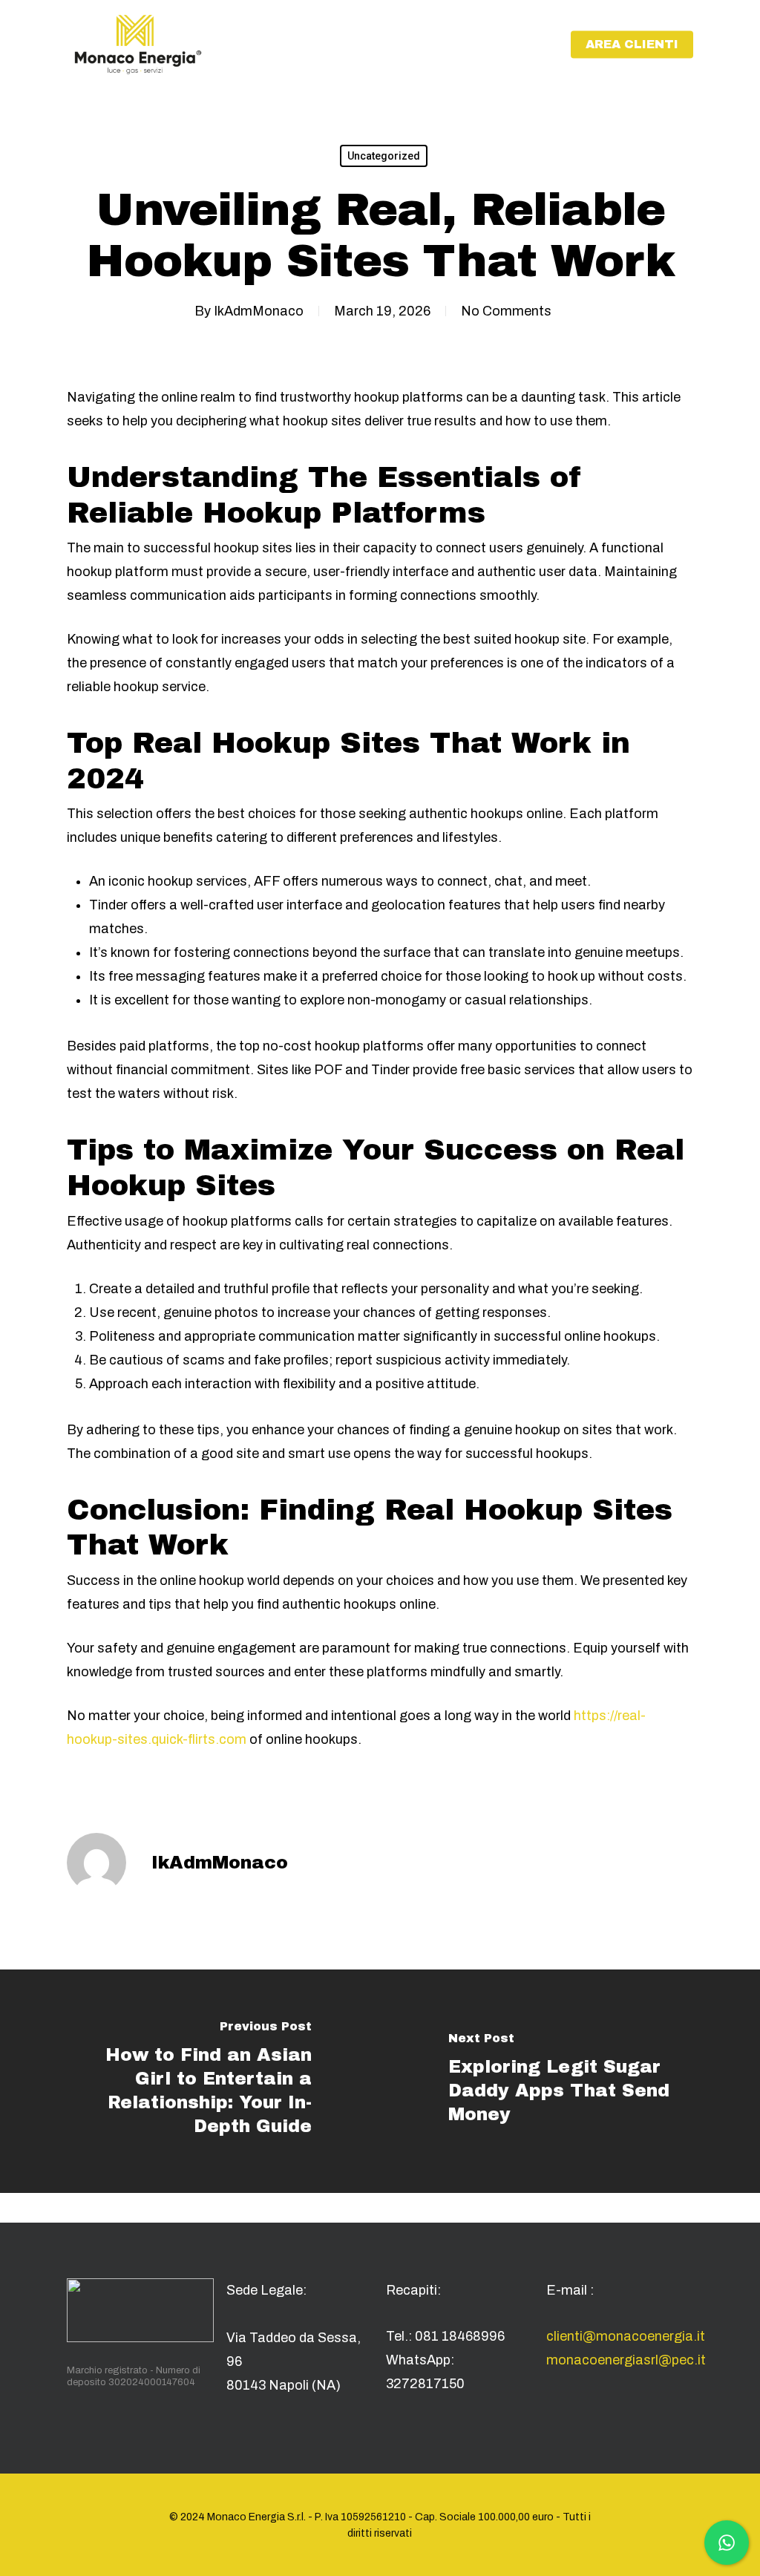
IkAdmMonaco (259, 311)
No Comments (506, 311)
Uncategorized (384, 156)
